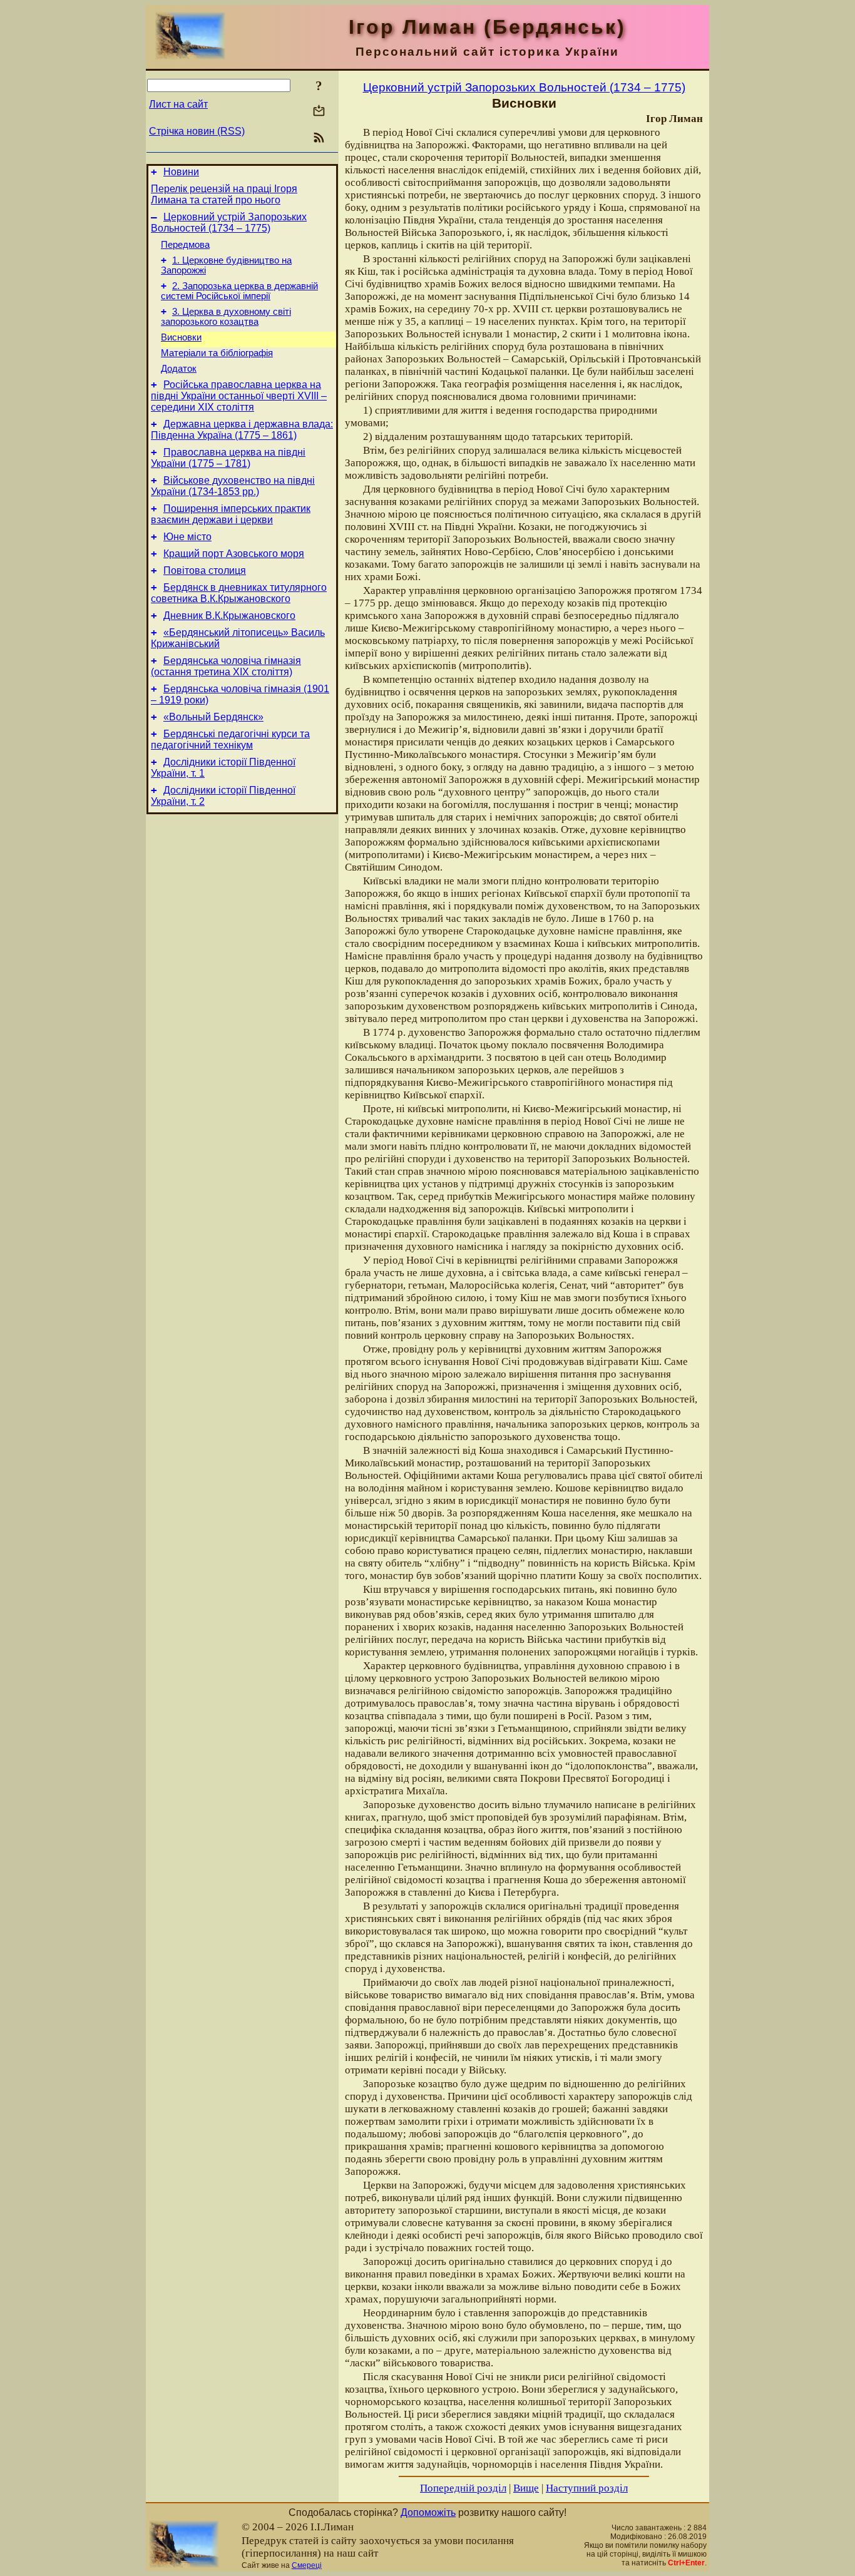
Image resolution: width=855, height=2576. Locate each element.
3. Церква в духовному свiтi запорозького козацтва (226, 317)
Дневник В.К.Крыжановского (229, 616)
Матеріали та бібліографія (217, 353)
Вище (526, 2488)
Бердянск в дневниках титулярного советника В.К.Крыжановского (239, 593)
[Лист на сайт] (319, 112)
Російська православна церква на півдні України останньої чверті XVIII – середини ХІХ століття (239, 396)
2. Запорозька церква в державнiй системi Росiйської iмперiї (239, 291)
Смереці (307, 2565)
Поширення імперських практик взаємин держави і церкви (231, 514)
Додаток (179, 369)
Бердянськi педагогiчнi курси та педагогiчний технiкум (230, 739)
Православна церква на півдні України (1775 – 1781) (228, 458)
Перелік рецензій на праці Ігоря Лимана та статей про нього (224, 194)
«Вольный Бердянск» (213, 717)
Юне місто (187, 537)
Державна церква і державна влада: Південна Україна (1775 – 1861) (242, 430)
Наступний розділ (587, 2488)
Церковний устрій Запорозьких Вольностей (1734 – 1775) (229, 222)
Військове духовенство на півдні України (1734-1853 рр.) (233, 486)
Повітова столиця (205, 570)
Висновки (181, 337)
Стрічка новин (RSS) (197, 131)
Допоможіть (428, 2512)
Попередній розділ (463, 2488)
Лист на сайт (178, 104)
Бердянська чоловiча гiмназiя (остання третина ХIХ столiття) (226, 666)
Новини (181, 172)
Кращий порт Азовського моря (234, 554)
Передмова (185, 245)
